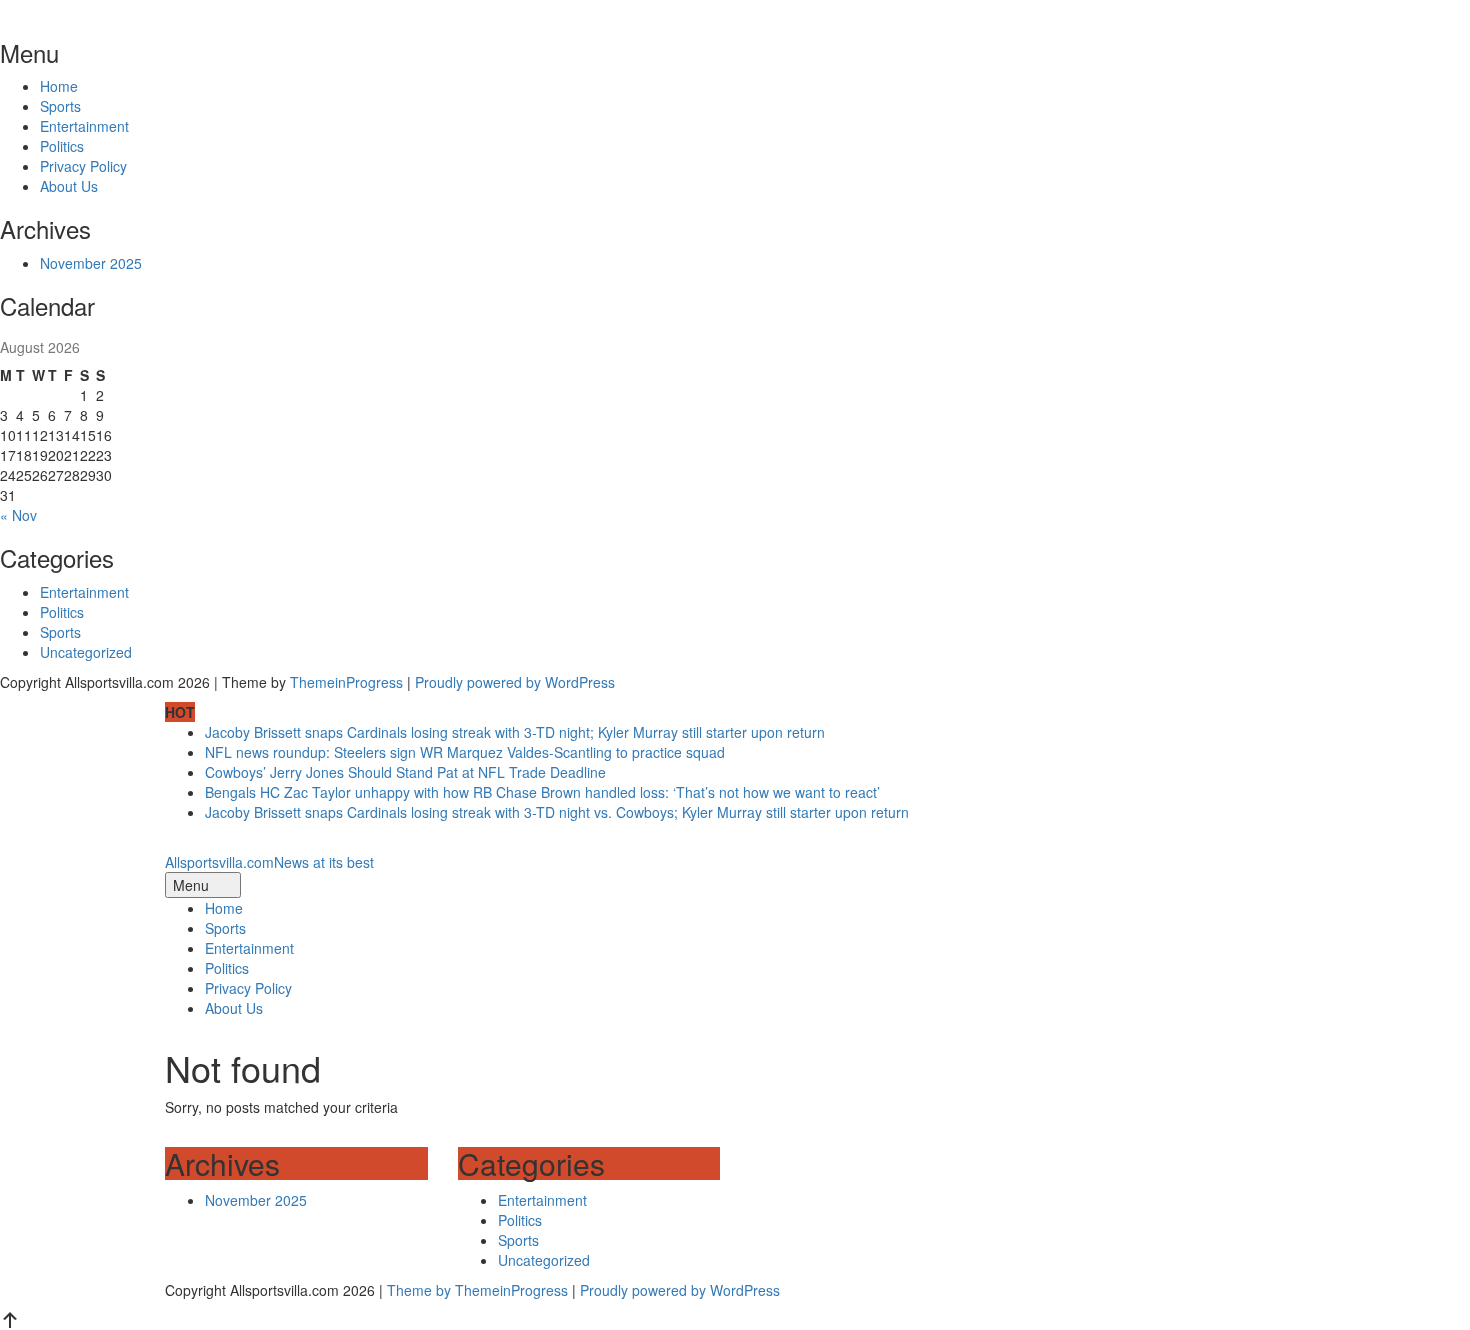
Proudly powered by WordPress (515, 682)
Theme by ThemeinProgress (477, 1290)
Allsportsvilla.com (269, 862)
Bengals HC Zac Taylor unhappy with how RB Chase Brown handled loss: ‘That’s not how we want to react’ (542, 792)
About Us (69, 186)
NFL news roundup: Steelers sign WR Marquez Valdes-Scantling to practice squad (465, 752)
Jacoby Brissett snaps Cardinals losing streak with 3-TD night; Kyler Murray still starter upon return (515, 732)
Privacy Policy (83, 166)
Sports (60, 106)
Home (59, 86)
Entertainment (84, 126)
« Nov (18, 515)
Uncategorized (86, 652)
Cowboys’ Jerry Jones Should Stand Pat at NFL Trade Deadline (405, 772)
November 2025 (91, 263)
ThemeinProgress (346, 682)
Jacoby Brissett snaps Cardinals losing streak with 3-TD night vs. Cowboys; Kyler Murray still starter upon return (557, 812)
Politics (62, 146)
